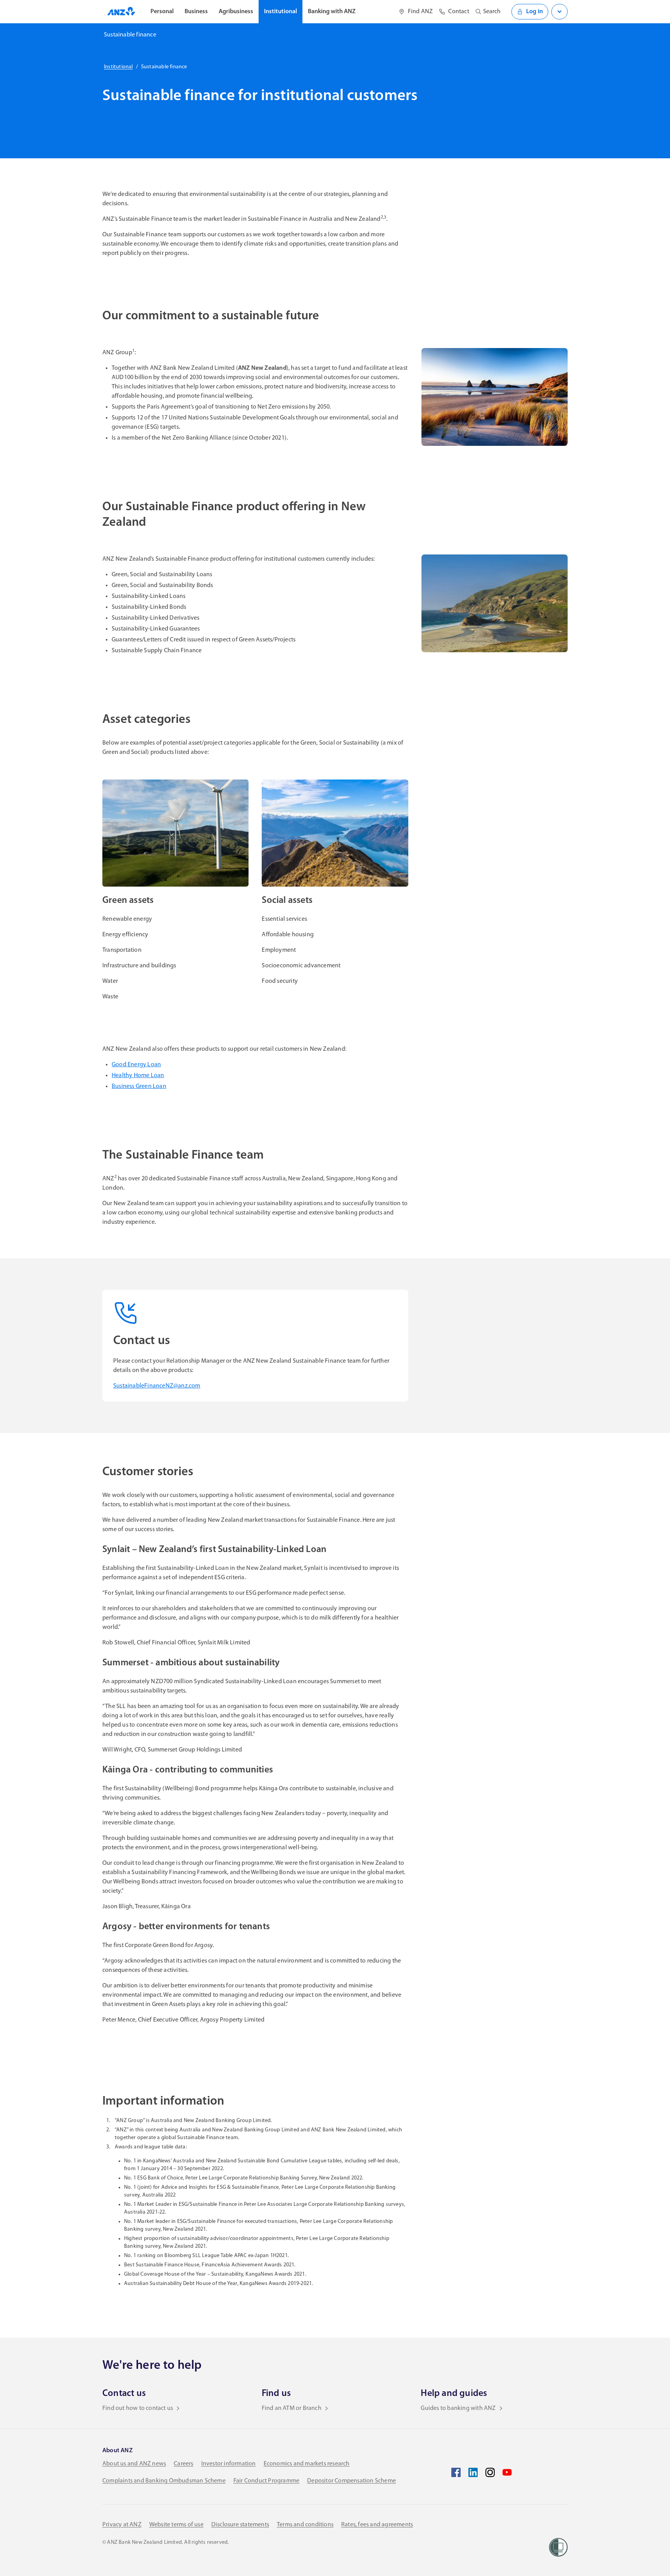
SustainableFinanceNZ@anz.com (157, 1386)
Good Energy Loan (136, 1065)
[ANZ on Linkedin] (473, 2472)
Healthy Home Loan (138, 1076)
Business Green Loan (139, 1086)
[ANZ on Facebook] (456, 2472)
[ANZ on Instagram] (490, 2472)
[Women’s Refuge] (558, 2547)
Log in (534, 12)
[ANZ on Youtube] (507, 2472)
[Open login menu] (559, 12)
